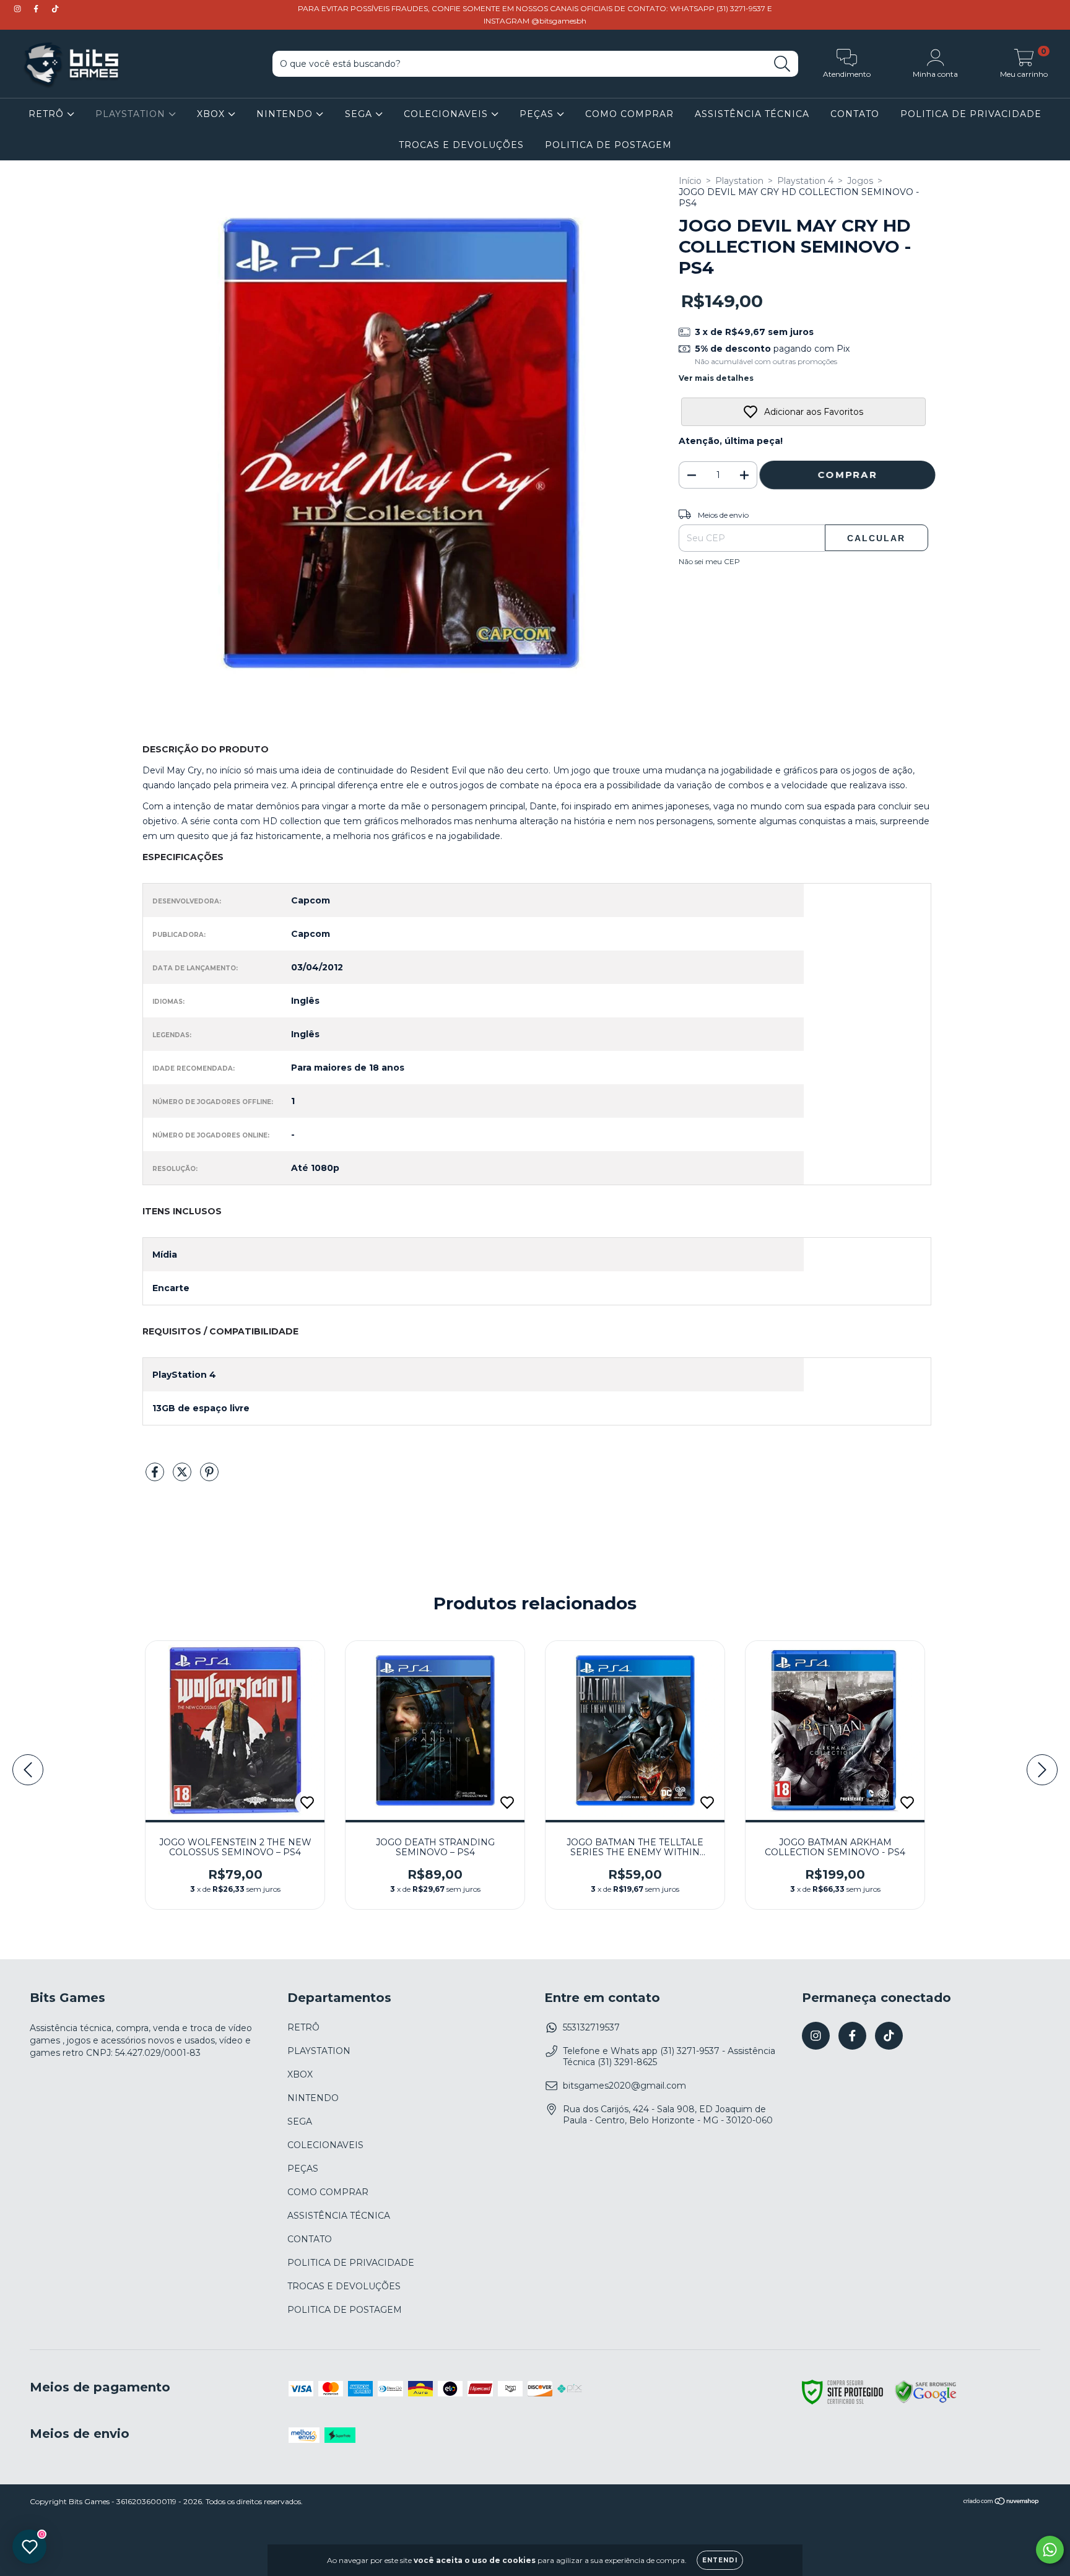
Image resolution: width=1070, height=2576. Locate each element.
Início (690, 181)
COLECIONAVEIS (447, 114)
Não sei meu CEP (709, 561)
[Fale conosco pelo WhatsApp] (1050, 2550)
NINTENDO (286, 114)
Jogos (860, 181)
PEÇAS (538, 114)
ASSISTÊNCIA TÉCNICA (752, 114)
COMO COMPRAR (629, 114)
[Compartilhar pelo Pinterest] (209, 1477)
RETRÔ (48, 114)
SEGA (360, 114)
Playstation (739, 181)
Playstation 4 (805, 181)
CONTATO (855, 114)
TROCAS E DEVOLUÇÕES (461, 145)
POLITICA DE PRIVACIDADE (971, 114)
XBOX (212, 114)
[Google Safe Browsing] (926, 2401)
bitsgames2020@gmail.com (624, 2086)
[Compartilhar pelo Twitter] (183, 1477)
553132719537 (591, 2027)
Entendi (720, 2560)
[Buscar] (782, 64)
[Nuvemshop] (1002, 2503)
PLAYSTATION (132, 114)
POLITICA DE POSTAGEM (608, 145)
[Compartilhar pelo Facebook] (156, 1477)
